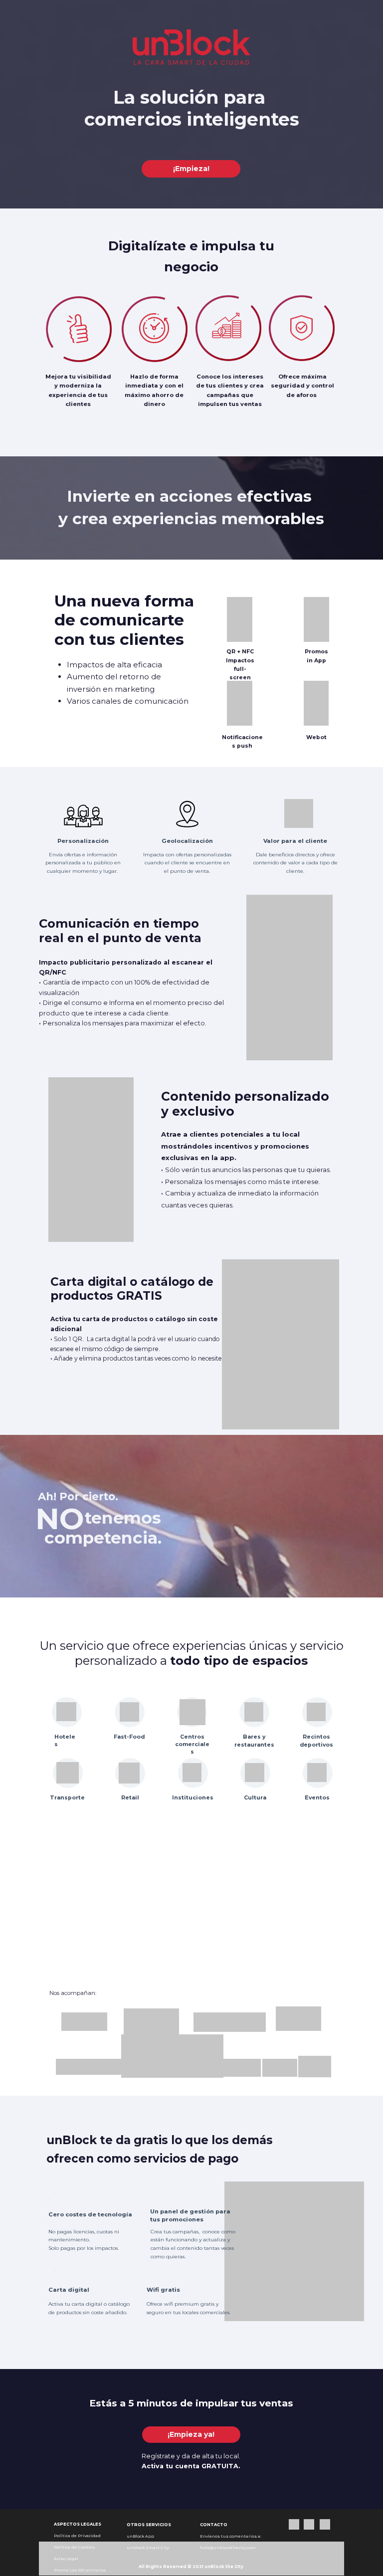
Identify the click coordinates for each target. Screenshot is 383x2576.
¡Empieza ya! (191, 2434)
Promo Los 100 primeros (80, 2570)
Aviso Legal (66, 2559)
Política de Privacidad (77, 2536)
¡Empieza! (191, 169)
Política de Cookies (74, 2547)
